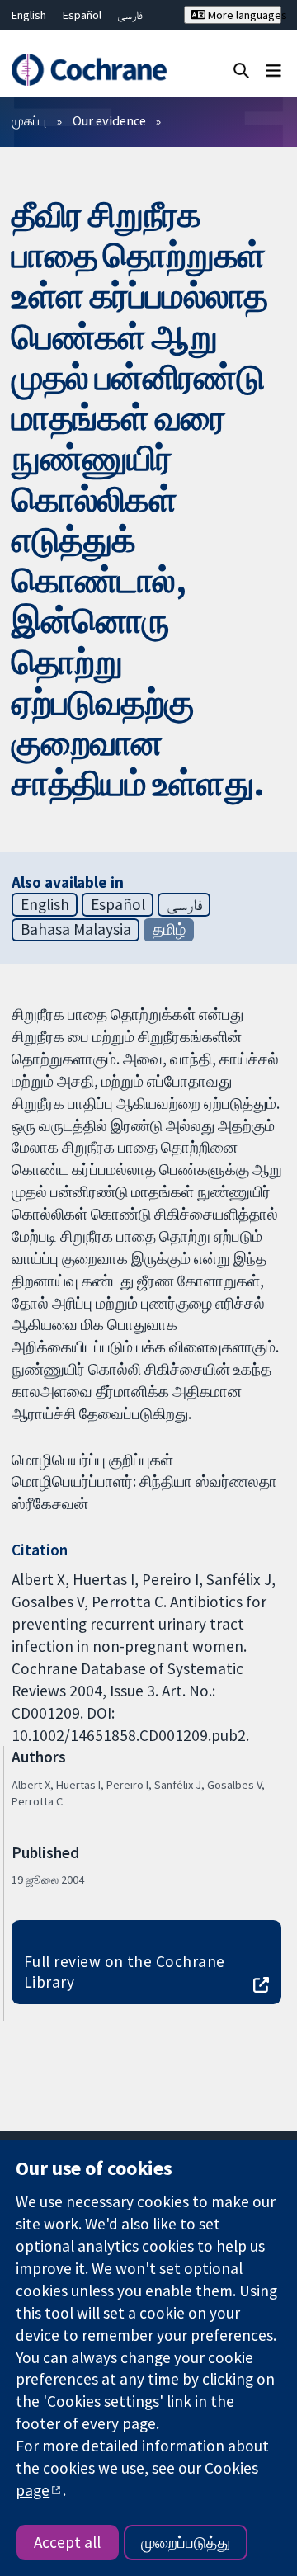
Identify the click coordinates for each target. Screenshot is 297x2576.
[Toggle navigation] (273, 70)
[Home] (89, 70)
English (29, 15)
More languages (243, 15)
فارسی (130, 15)
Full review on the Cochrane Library (125, 1972)
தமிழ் (169, 929)
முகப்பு (29, 120)
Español (82, 15)
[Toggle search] (241, 70)
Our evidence (109, 120)
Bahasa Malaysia (76, 929)
